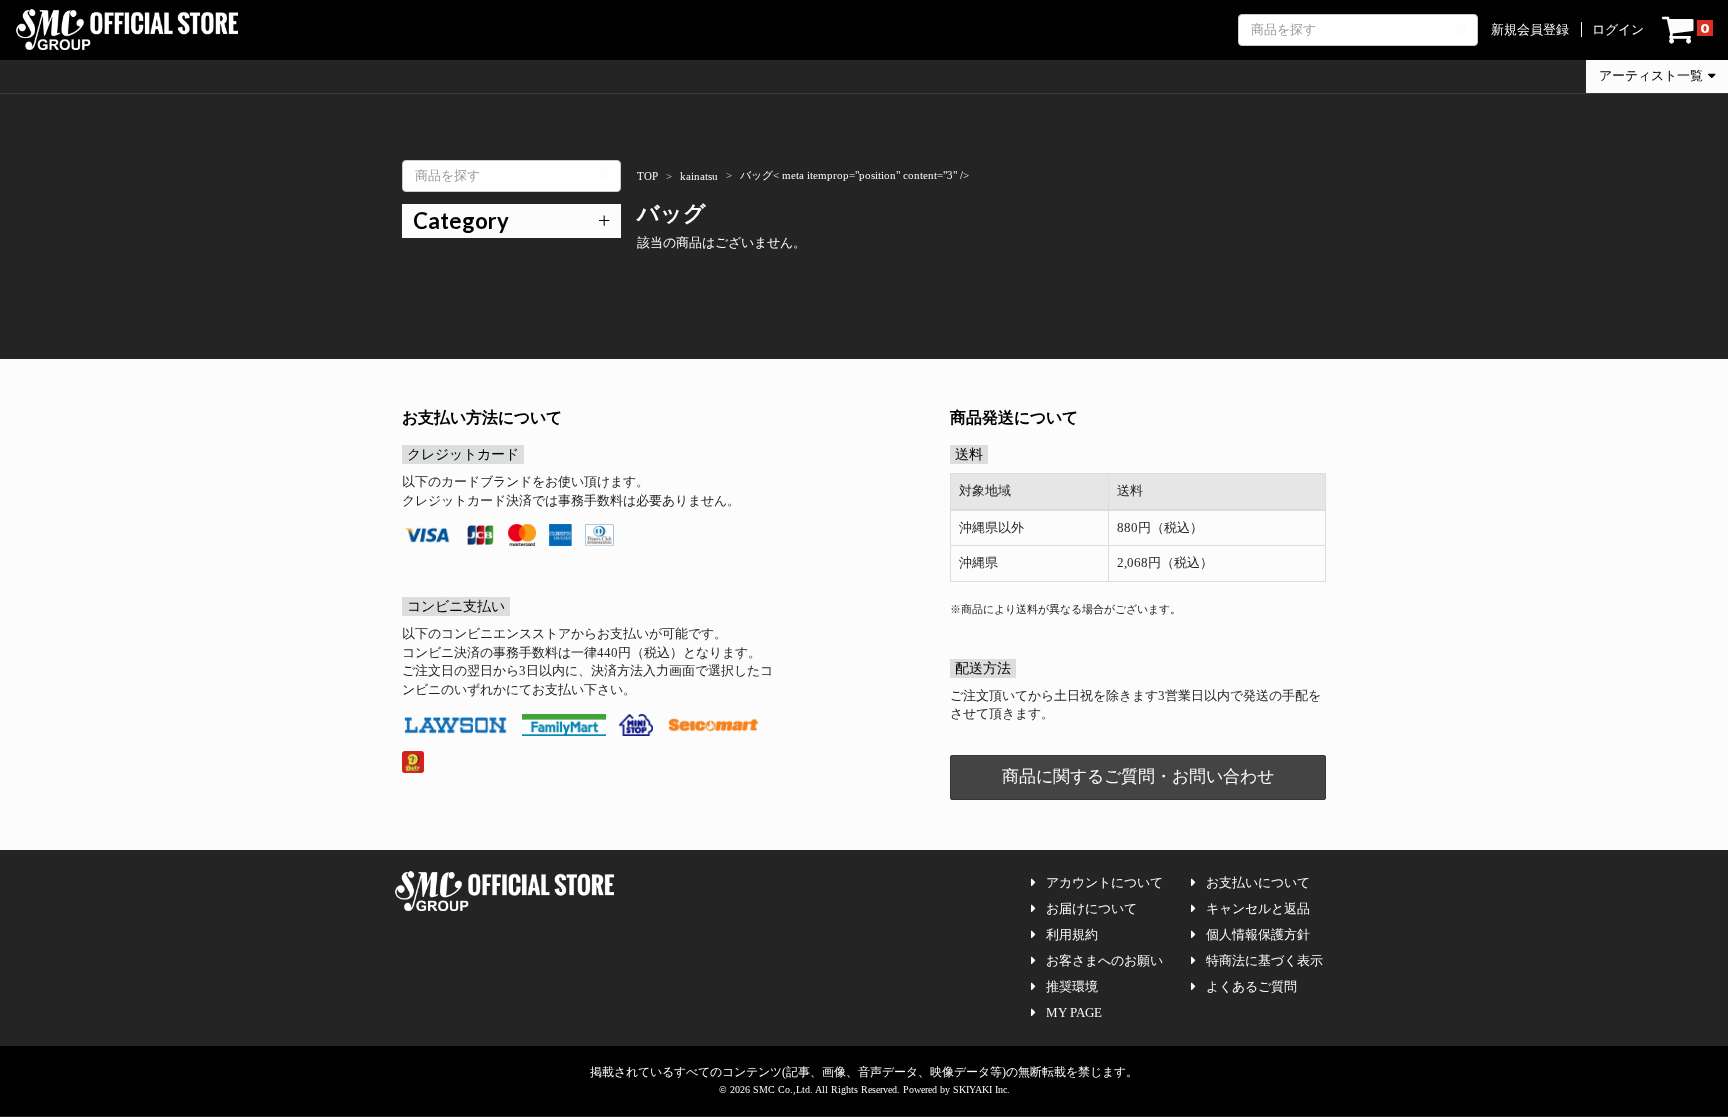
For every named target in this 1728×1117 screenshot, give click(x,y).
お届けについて (1091, 908)
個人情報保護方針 (1258, 934)
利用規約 (1072, 934)
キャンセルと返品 (1258, 908)
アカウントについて (1104, 882)
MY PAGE (1074, 1012)
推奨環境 (1072, 986)
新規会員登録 (1530, 29)
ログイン (1618, 29)
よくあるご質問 (1251, 986)
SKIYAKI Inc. (981, 1089)
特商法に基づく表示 (1264, 960)
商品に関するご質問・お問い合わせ (1138, 776)
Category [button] (461, 220)
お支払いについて (1258, 882)
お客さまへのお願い (1104, 960)
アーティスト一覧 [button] (1651, 75)
